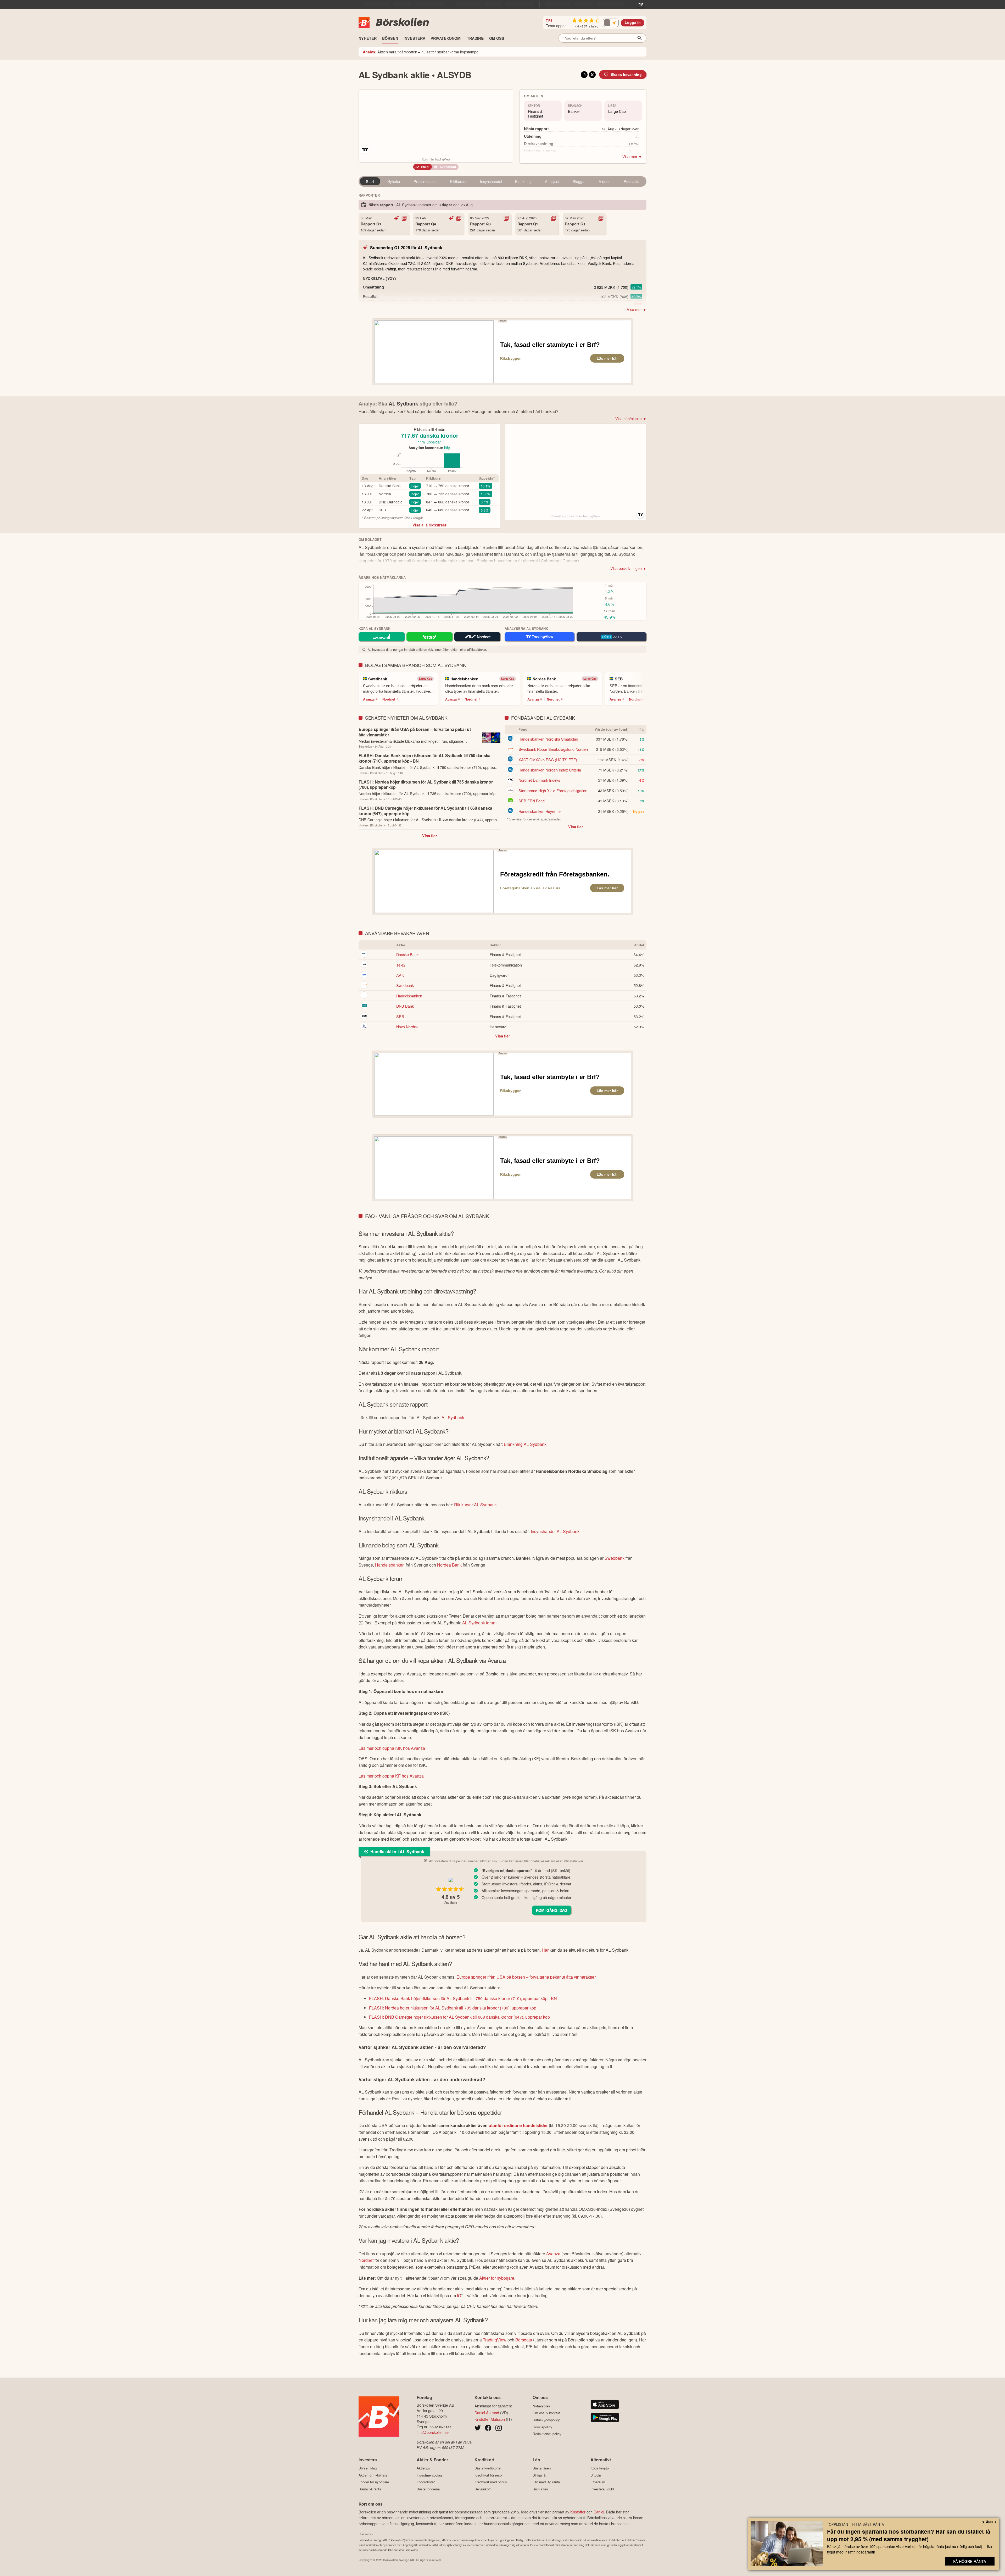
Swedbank (405, 985)
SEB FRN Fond (532, 801)
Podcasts (631, 181)
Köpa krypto (600, 2468)
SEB (382, 510)
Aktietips (423, 2468)
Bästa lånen (542, 2468)
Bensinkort (483, 2489)
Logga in (633, 23)
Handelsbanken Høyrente (540, 811)
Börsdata (524, 2340)
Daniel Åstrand (487, 2413)
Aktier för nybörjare (497, 2278)
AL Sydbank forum (479, 1623)
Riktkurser (458, 181)
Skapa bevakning (626, 75)
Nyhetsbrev (541, 2406)
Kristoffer (578, 2512)
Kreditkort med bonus (491, 2482)
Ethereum (598, 2482)
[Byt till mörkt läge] (611, 23)
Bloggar (579, 181)
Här (545, 1950)
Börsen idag (368, 2468)
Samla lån (540, 2489)
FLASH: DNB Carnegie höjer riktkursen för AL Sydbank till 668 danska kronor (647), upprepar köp (459, 2017)
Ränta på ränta (370, 2489)
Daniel (599, 2512)
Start (370, 181)
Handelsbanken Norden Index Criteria (550, 770)
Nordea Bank (449, 1565)
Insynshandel (491, 181)
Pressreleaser (425, 181)
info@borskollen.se (433, 2432)
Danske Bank (390, 486)
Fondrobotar (426, 2482)
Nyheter (394, 181)
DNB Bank (405, 1006)
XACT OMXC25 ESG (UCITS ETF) (548, 760)
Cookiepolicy (542, 2427)
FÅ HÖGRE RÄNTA (970, 2561)
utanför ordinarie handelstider (518, 2125)
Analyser (552, 181)
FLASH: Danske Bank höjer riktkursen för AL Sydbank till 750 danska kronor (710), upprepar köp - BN (463, 1998)
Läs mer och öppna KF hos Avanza (391, 1776)
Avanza (369, 699)
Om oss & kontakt (546, 2413)
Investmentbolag (429, 2475)
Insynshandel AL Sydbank (555, 1531)
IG (459, 2295)
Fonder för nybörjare (374, 2482)
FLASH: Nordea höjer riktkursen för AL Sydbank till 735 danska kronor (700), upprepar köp (453, 2008)
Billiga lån (540, 2475)
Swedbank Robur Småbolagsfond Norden (553, 749)
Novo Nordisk (407, 1027)
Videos (605, 181)
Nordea (385, 494)
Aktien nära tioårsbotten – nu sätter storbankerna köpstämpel (421, 52)
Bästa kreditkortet (488, 2468)
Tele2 (401, 965)
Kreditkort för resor (489, 2475)
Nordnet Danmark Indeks (539, 780)
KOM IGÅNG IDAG (552, 1910)
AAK (400, 975)
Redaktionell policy (547, 2434)
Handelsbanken (409, 996)
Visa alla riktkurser (429, 525)
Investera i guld (602, 2489)
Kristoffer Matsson (490, 2419)
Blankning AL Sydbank (525, 1444)
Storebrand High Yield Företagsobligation (553, 790)
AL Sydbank (453, 1417)
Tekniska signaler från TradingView (576, 516)
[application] (428, 464)
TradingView (495, 2340)
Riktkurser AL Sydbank (475, 1505)
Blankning (523, 181)
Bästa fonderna (428, 2489)
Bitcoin (596, 2475)
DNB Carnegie (391, 502)
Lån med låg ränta (546, 2482)
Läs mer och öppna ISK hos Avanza (392, 1748)
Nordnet (389, 699)
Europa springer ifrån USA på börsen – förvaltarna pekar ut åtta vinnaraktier (526, 1977)
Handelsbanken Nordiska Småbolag (548, 739)
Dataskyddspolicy (546, 2420)
